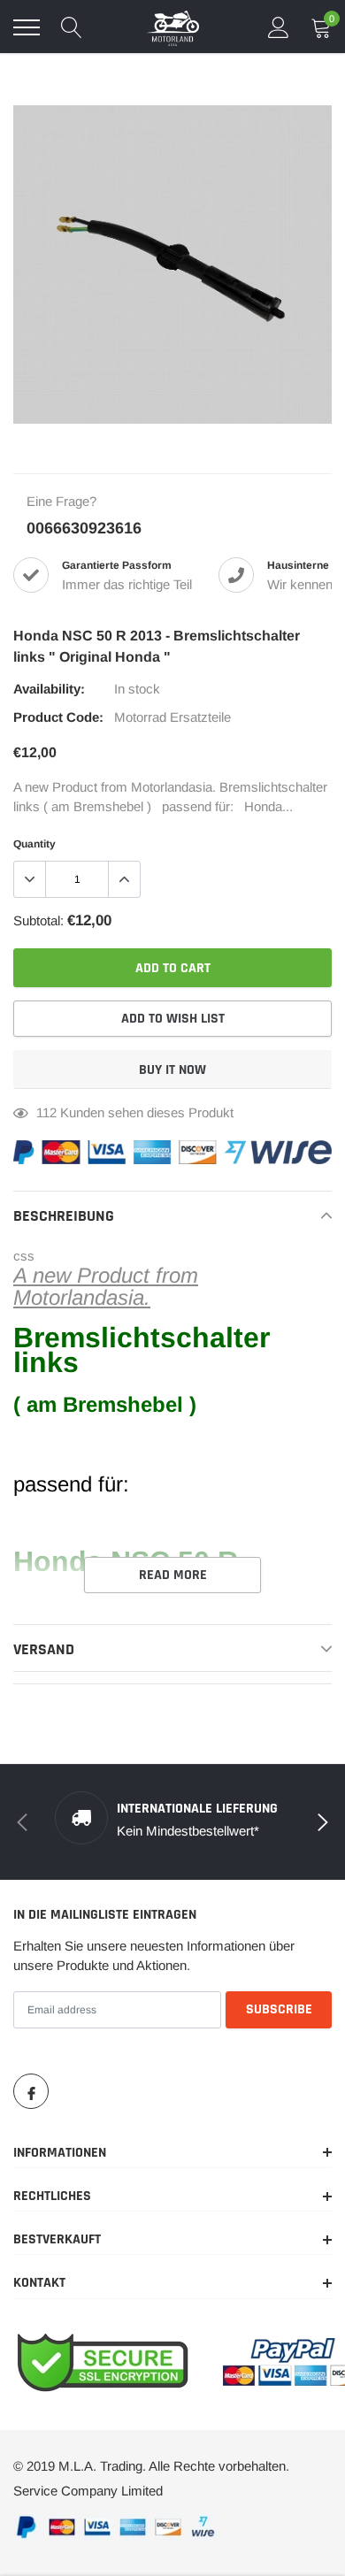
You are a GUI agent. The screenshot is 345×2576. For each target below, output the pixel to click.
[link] (31, 2091)
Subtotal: (38, 920)
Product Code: (58, 717)
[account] (279, 27)
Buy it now (172, 1070)
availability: (49, 689)
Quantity (34, 844)
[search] (72, 27)
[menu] (27, 27)
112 (46, 1112)
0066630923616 (84, 528)
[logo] (172, 27)
